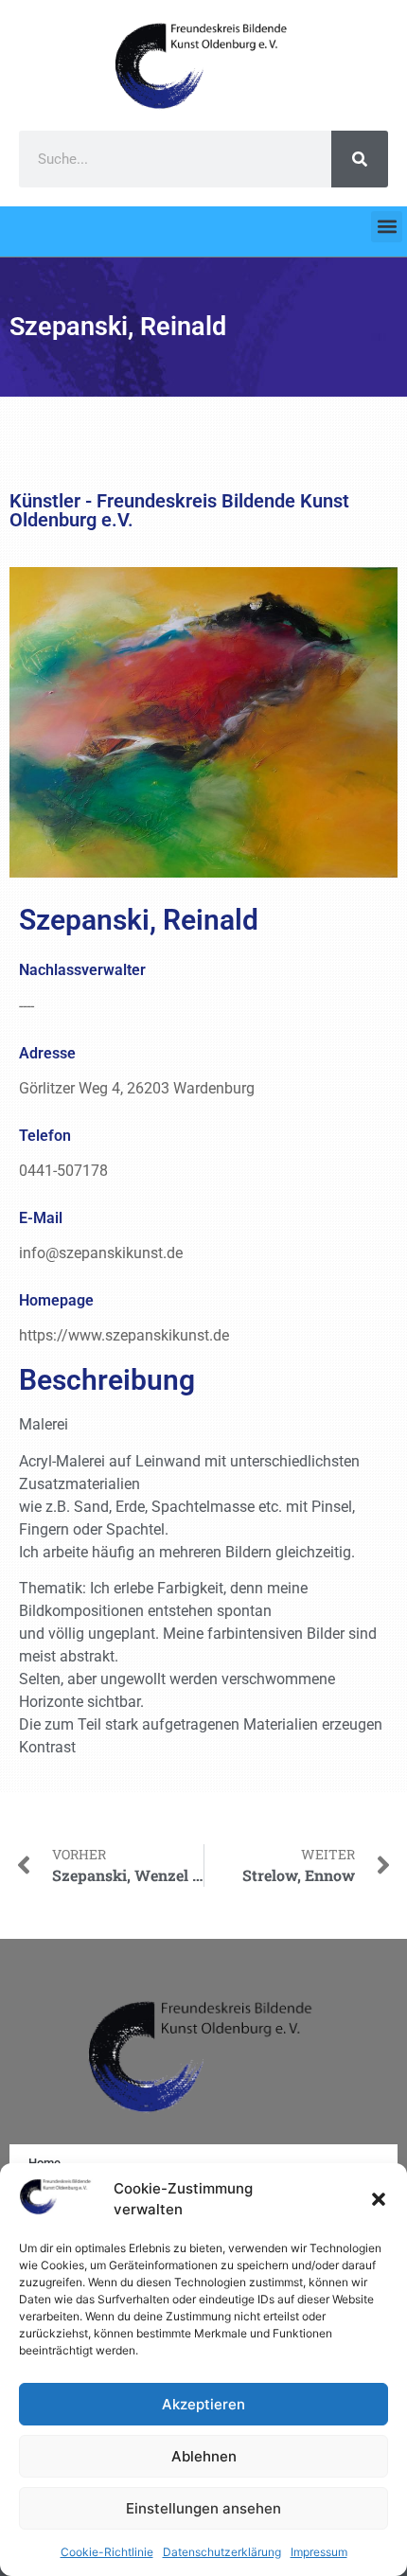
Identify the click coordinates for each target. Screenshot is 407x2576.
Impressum (319, 2552)
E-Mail (41, 1218)
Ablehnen (204, 2456)
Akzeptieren (203, 2404)
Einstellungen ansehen (203, 2508)
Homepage (56, 1300)
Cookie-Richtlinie (107, 2552)
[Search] (360, 159)
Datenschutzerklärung (222, 2552)
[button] (379, 2199)
